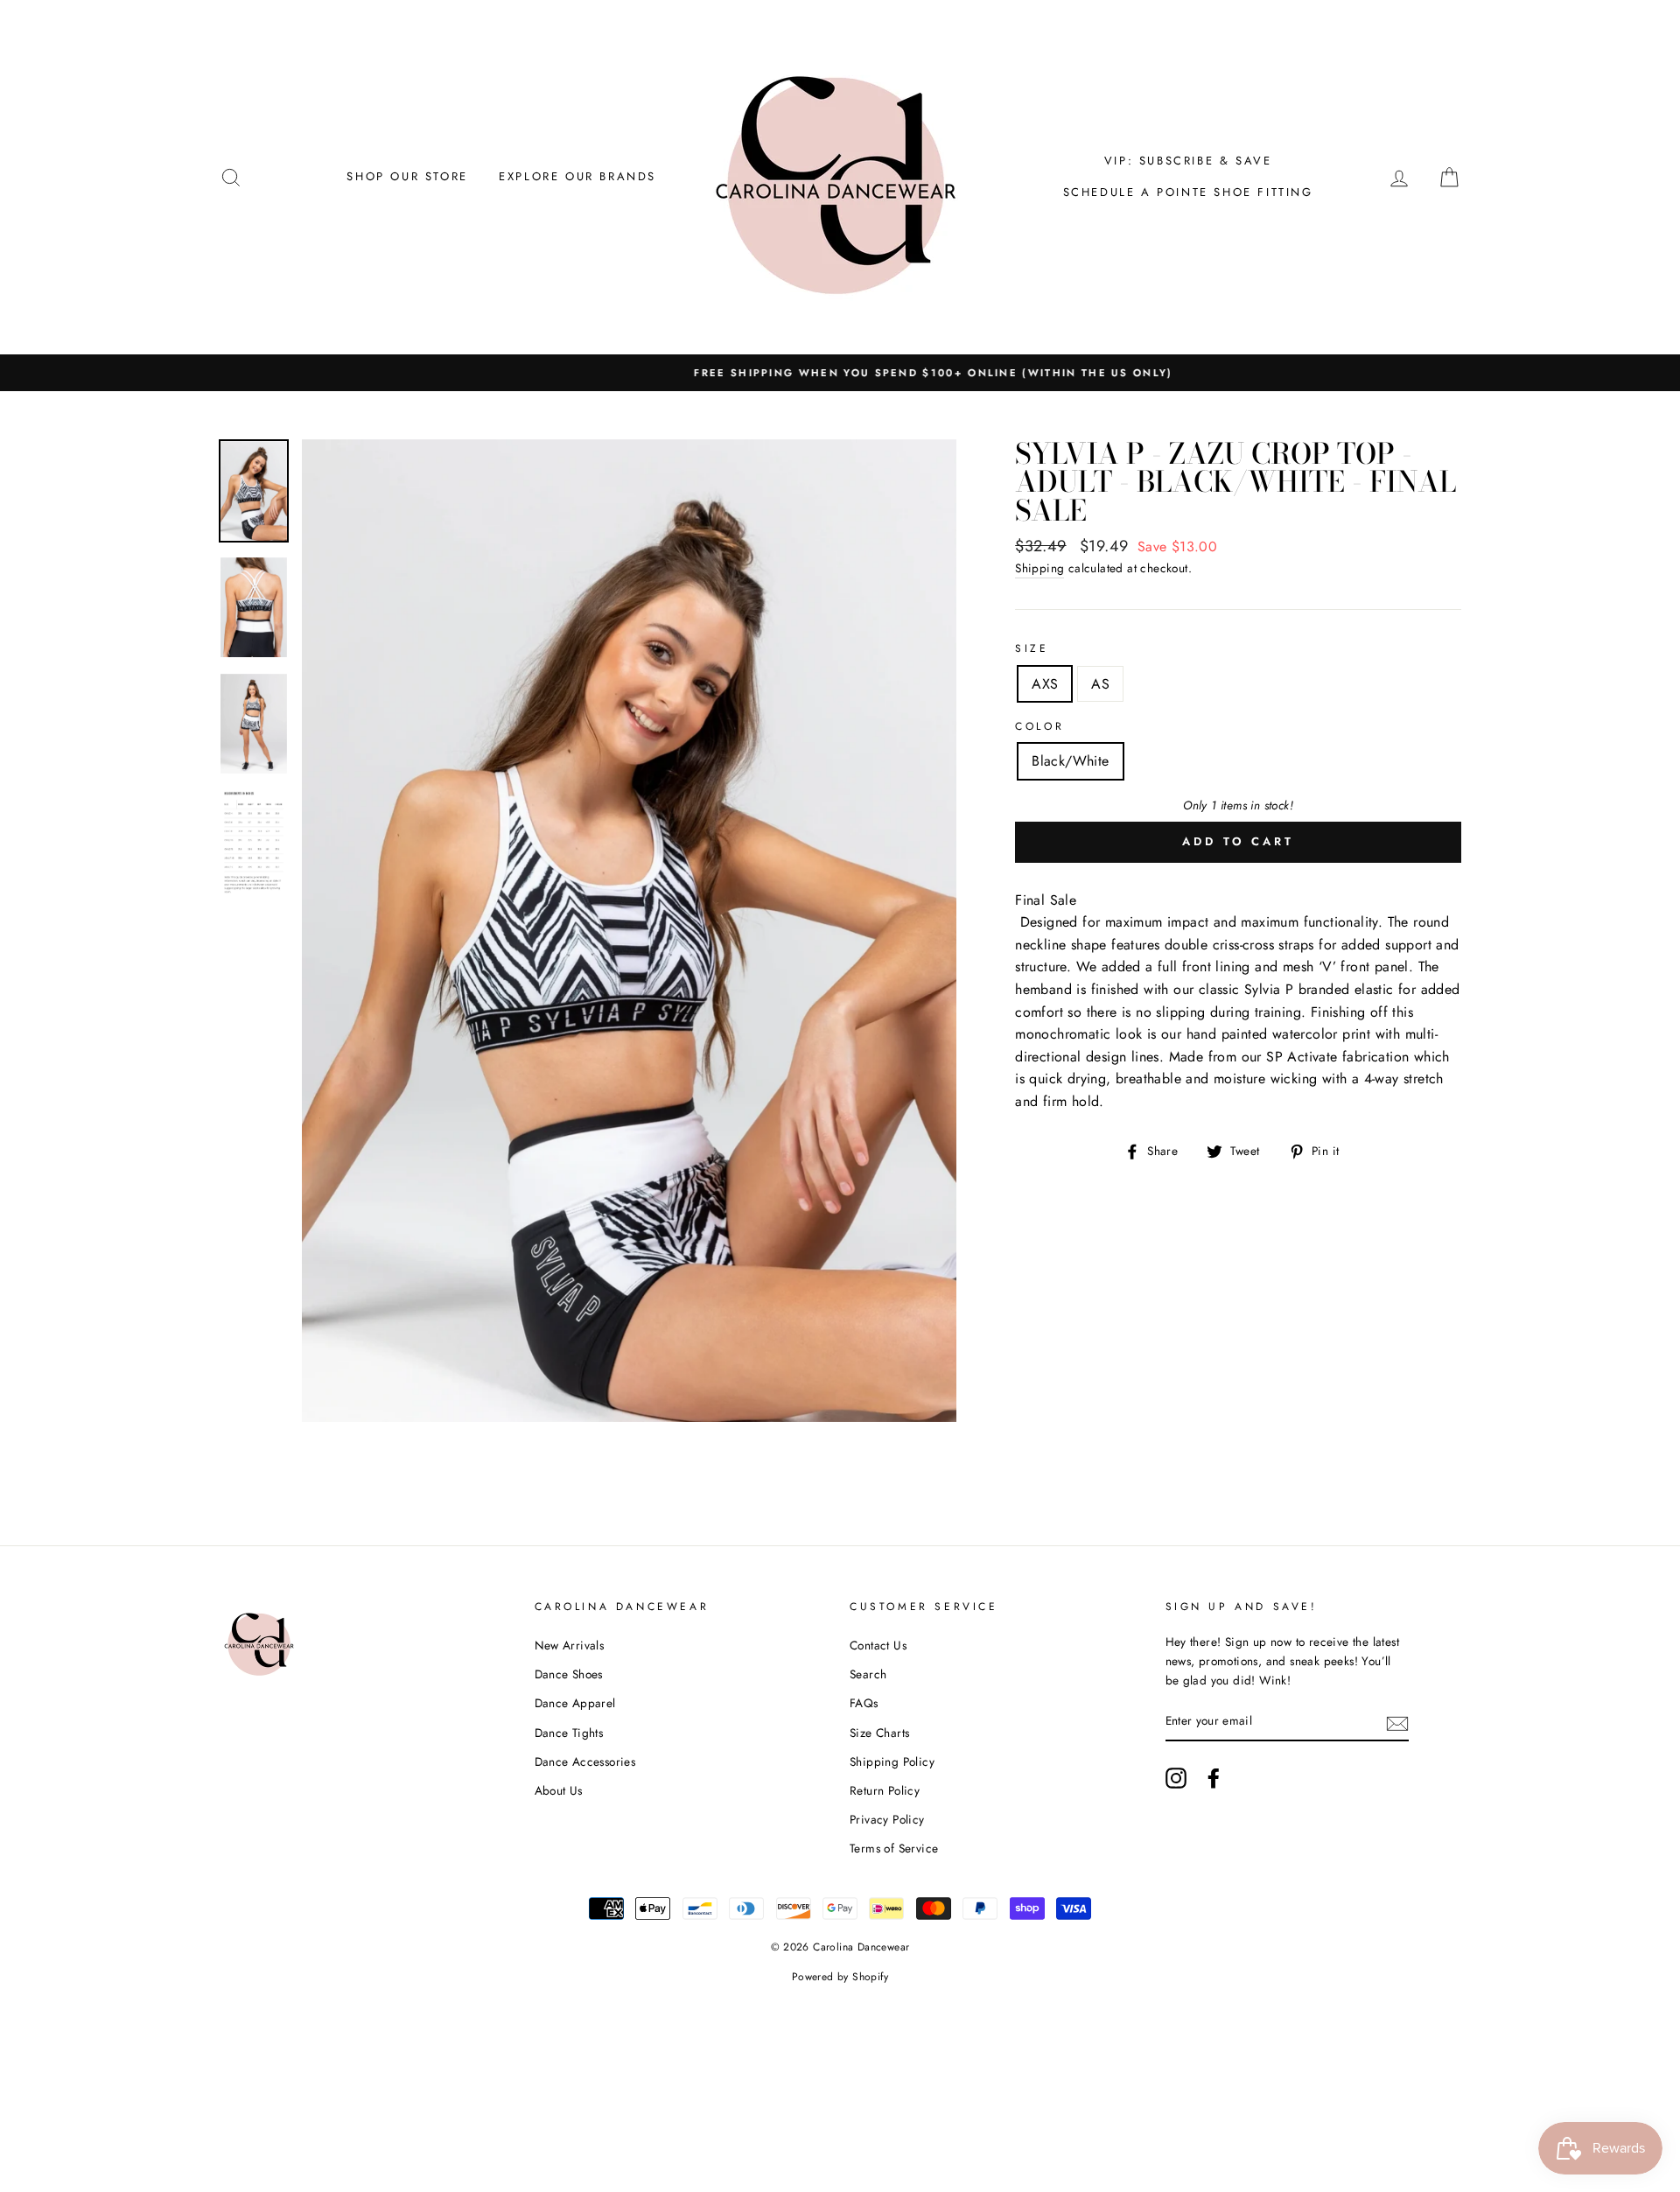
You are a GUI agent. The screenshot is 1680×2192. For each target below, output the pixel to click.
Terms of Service (894, 1848)
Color (1039, 726)
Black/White (1070, 761)
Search (868, 1674)
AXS (1045, 684)
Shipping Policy (892, 1761)
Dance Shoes (569, 1674)
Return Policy (885, 1790)
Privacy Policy (887, 1819)
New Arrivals (570, 1645)
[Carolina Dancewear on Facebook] (1214, 1778)
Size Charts (879, 1733)
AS (1100, 684)
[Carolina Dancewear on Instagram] (1176, 1778)
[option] (840, 373)
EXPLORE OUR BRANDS (577, 176)
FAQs (864, 1703)
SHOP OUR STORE (407, 176)
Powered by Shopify (840, 1977)
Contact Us (878, 1645)
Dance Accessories (585, 1761)
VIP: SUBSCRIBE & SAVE (1188, 161)
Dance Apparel (575, 1703)
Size (1032, 648)
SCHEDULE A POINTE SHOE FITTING (1188, 192)
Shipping (1039, 568)
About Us (559, 1790)
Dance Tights (569, 1733)
